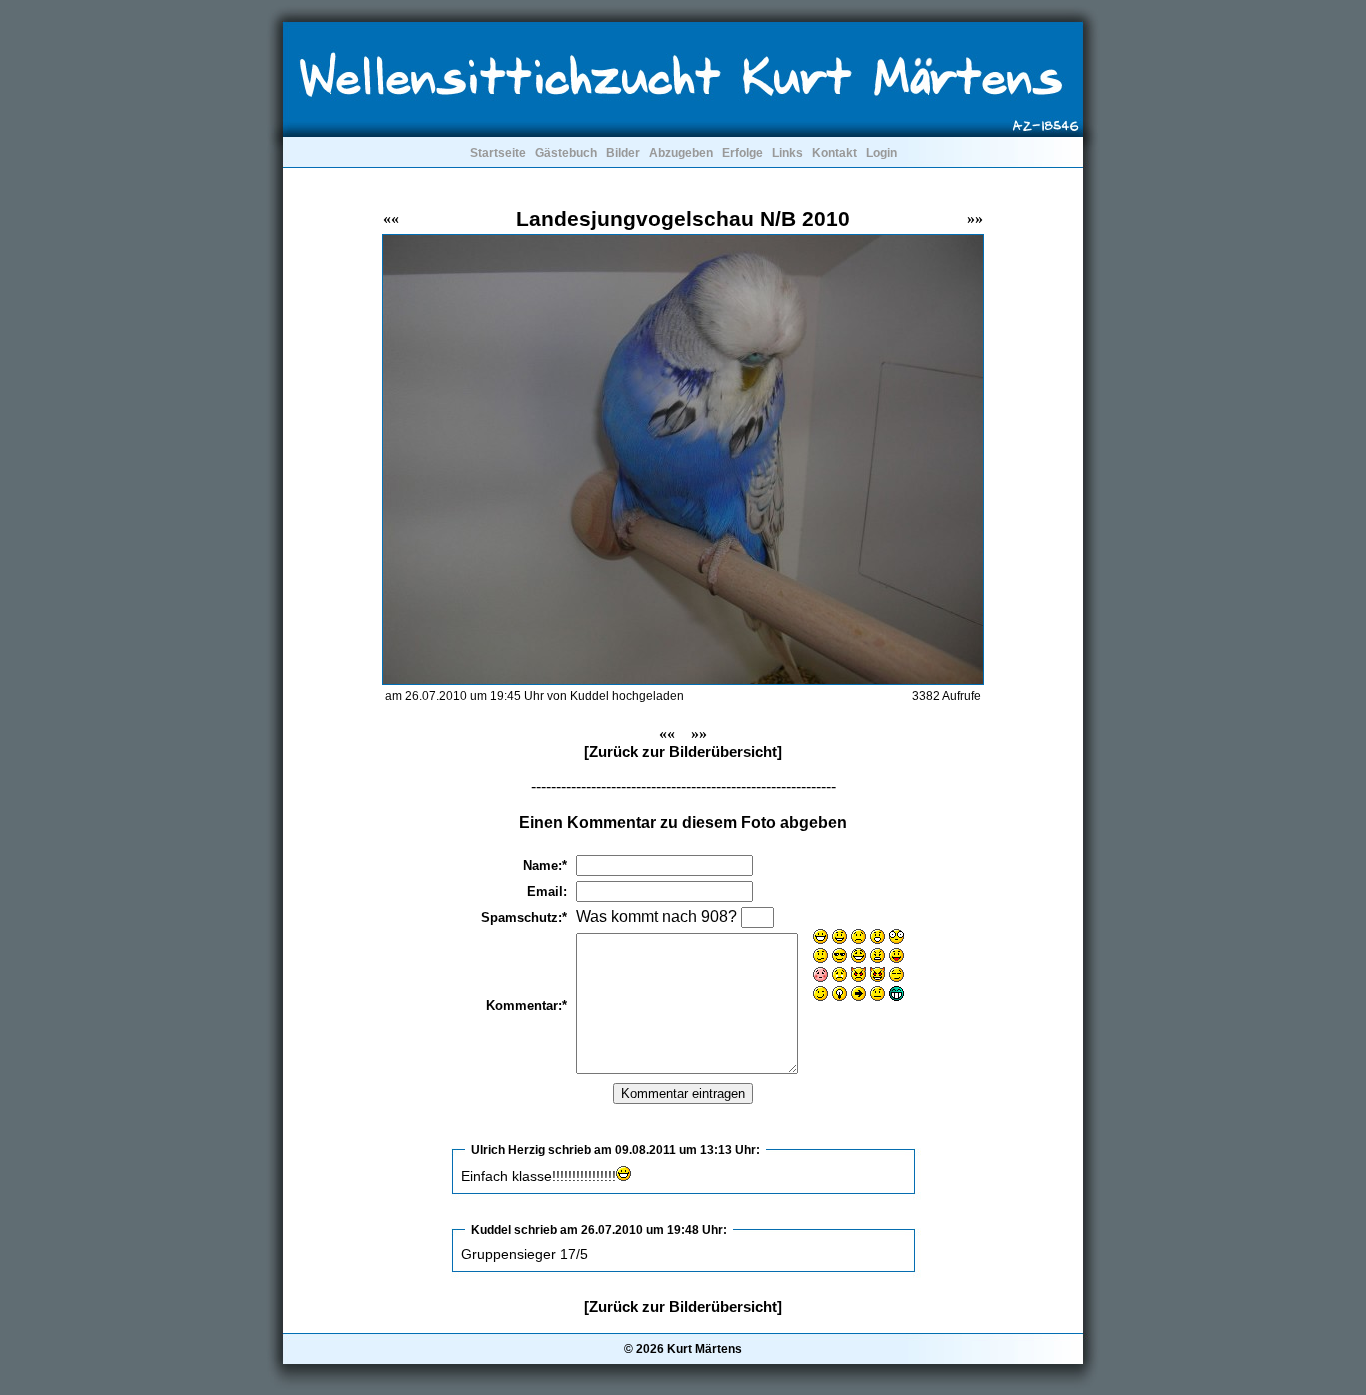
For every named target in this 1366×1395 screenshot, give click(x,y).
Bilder (623, 153)
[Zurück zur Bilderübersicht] (683, 751)
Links (787, 153)
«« (391, 218)
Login (881, 153)
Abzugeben (681, 153)
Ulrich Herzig (508, 1150)
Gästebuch (566, 153)
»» (975, 218)
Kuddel (491, 1230)
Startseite (498, 153)
